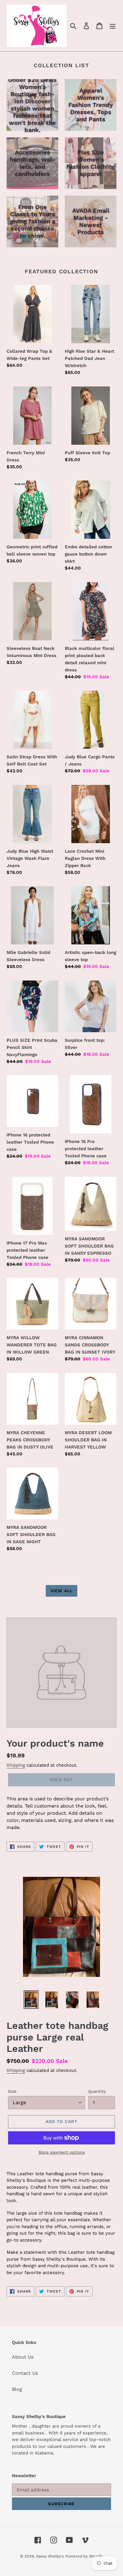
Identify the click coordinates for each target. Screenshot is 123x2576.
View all (61, 1591)
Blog (17, 2389)
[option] (31, 2000)
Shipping (16, 1765)
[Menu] (113, 26)
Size (12, 2091)
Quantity (97, 2091)
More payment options (62, 2152)
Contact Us (25, 2373)
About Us (23, 2357)
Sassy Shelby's (50, 2556)
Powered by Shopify (84, 2556)
